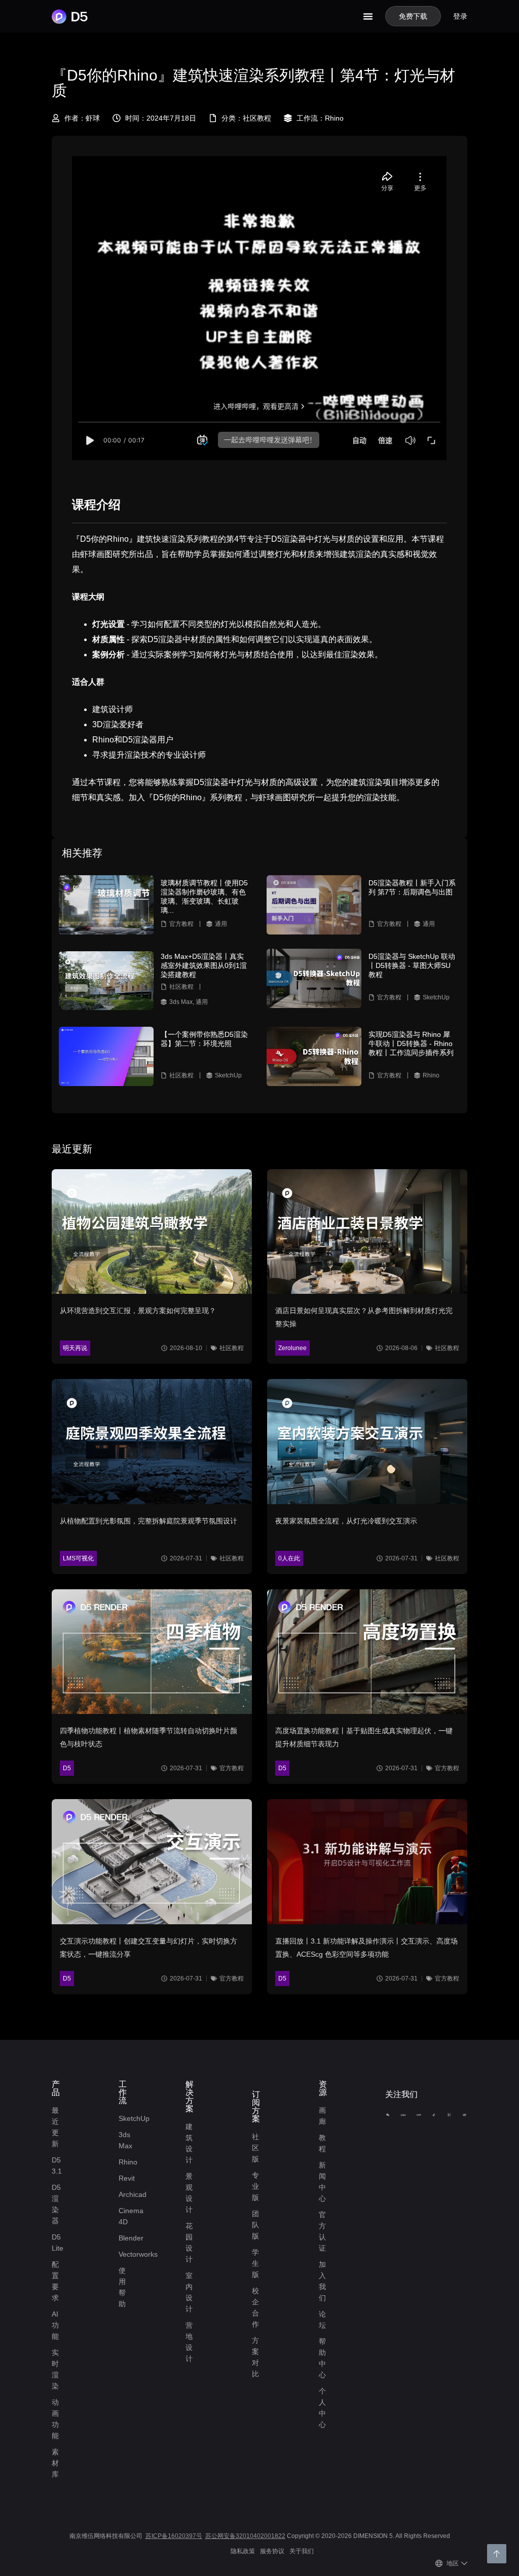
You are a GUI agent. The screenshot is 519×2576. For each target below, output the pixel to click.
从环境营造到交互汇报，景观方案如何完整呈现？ (138, 1311)
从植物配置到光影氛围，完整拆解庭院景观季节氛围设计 (149, 1521)
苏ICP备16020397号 (174, 2536)
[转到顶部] (497, 2554)
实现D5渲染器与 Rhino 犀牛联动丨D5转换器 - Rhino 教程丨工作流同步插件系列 (411, 1043)
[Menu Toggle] (368, 16)
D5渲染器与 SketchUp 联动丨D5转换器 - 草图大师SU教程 (412, 965)
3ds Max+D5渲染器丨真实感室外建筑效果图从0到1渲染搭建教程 (204, 965)
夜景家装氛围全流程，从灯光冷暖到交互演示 (346, 1521)
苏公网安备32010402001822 (245, 2536)
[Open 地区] (464, 2563)
